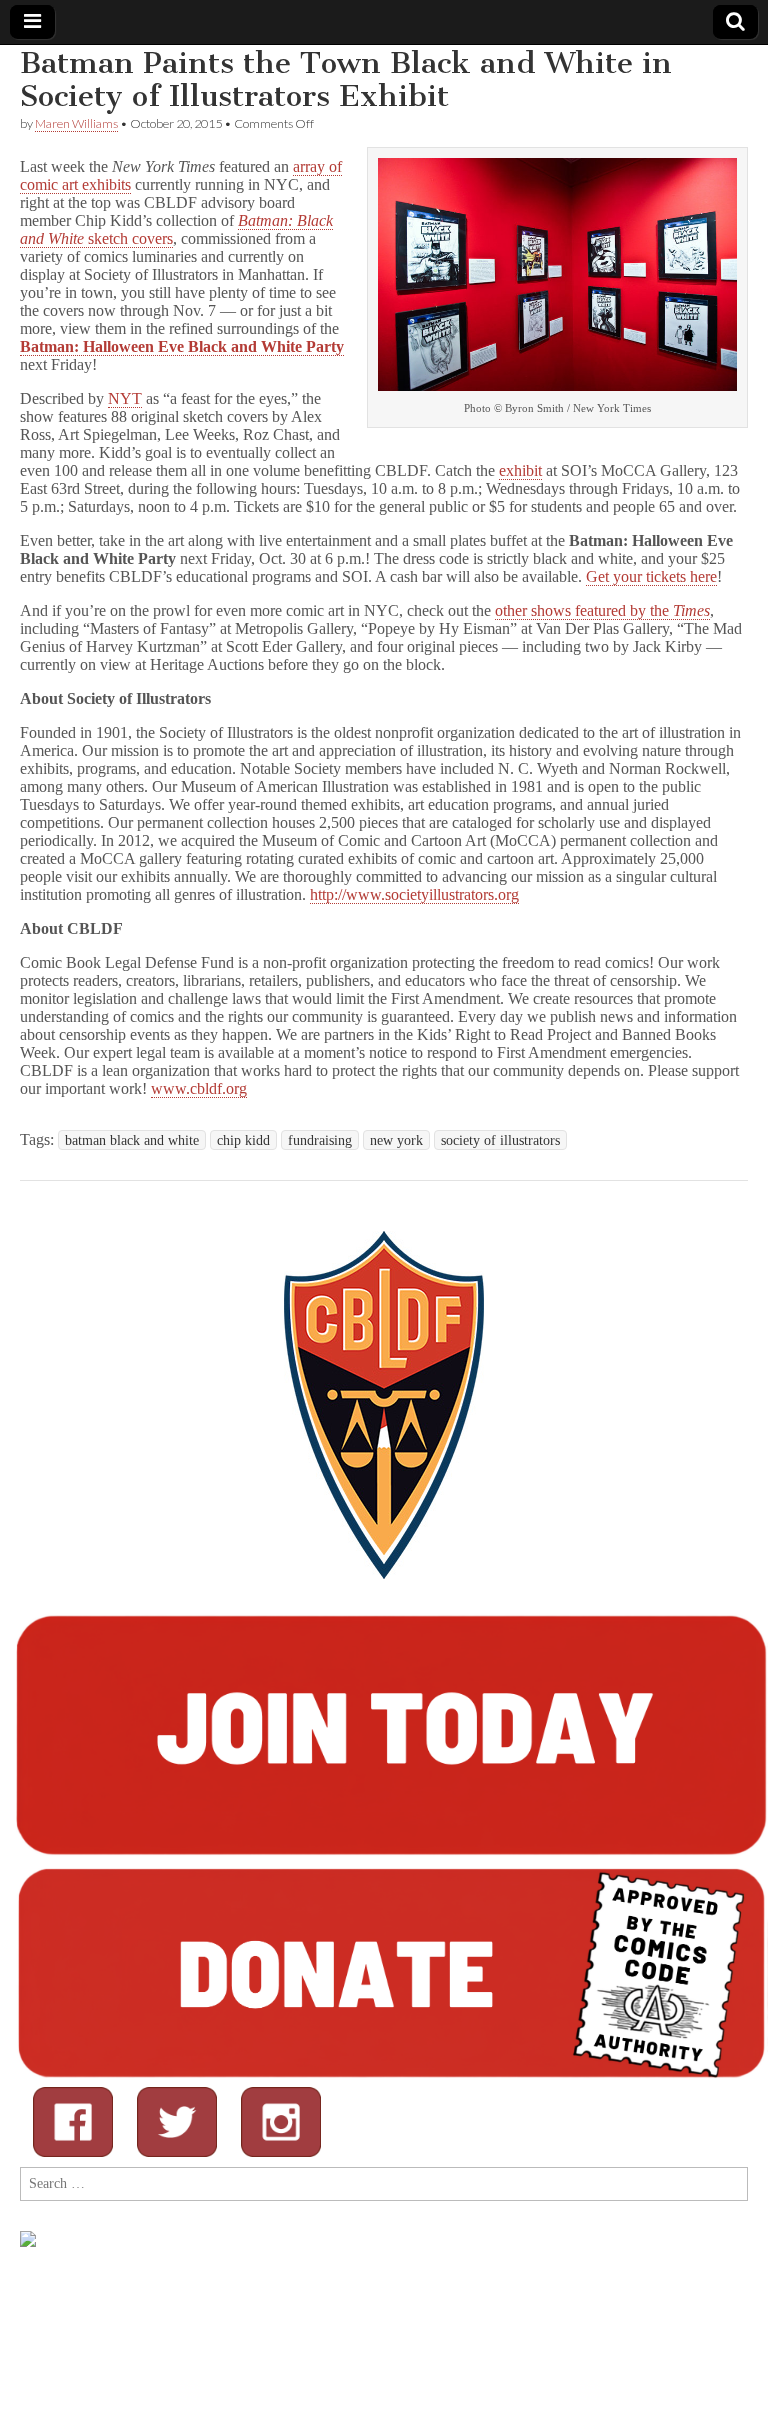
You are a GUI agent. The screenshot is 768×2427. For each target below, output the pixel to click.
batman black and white (132, 1140)
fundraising (320, 1140)
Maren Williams (76, 123)
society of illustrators (500, 1140)
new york (396, 1140)
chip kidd (243, 1140)
